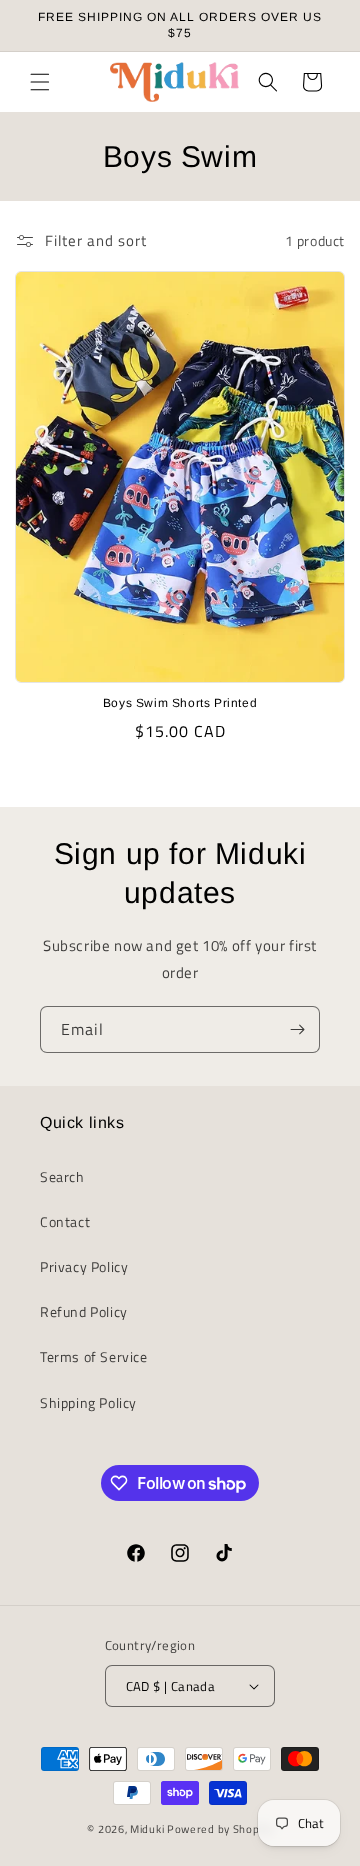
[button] (40, 82)
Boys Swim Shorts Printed (180, 703)
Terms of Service (94, 1356)
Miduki (147, 1829)
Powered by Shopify (220, 1829)
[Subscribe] (297, 1029)
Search (62, 1176)
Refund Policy (84, 1311)
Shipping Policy (88, 1402)
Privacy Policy (84, 1266)
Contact (65, 1221)
